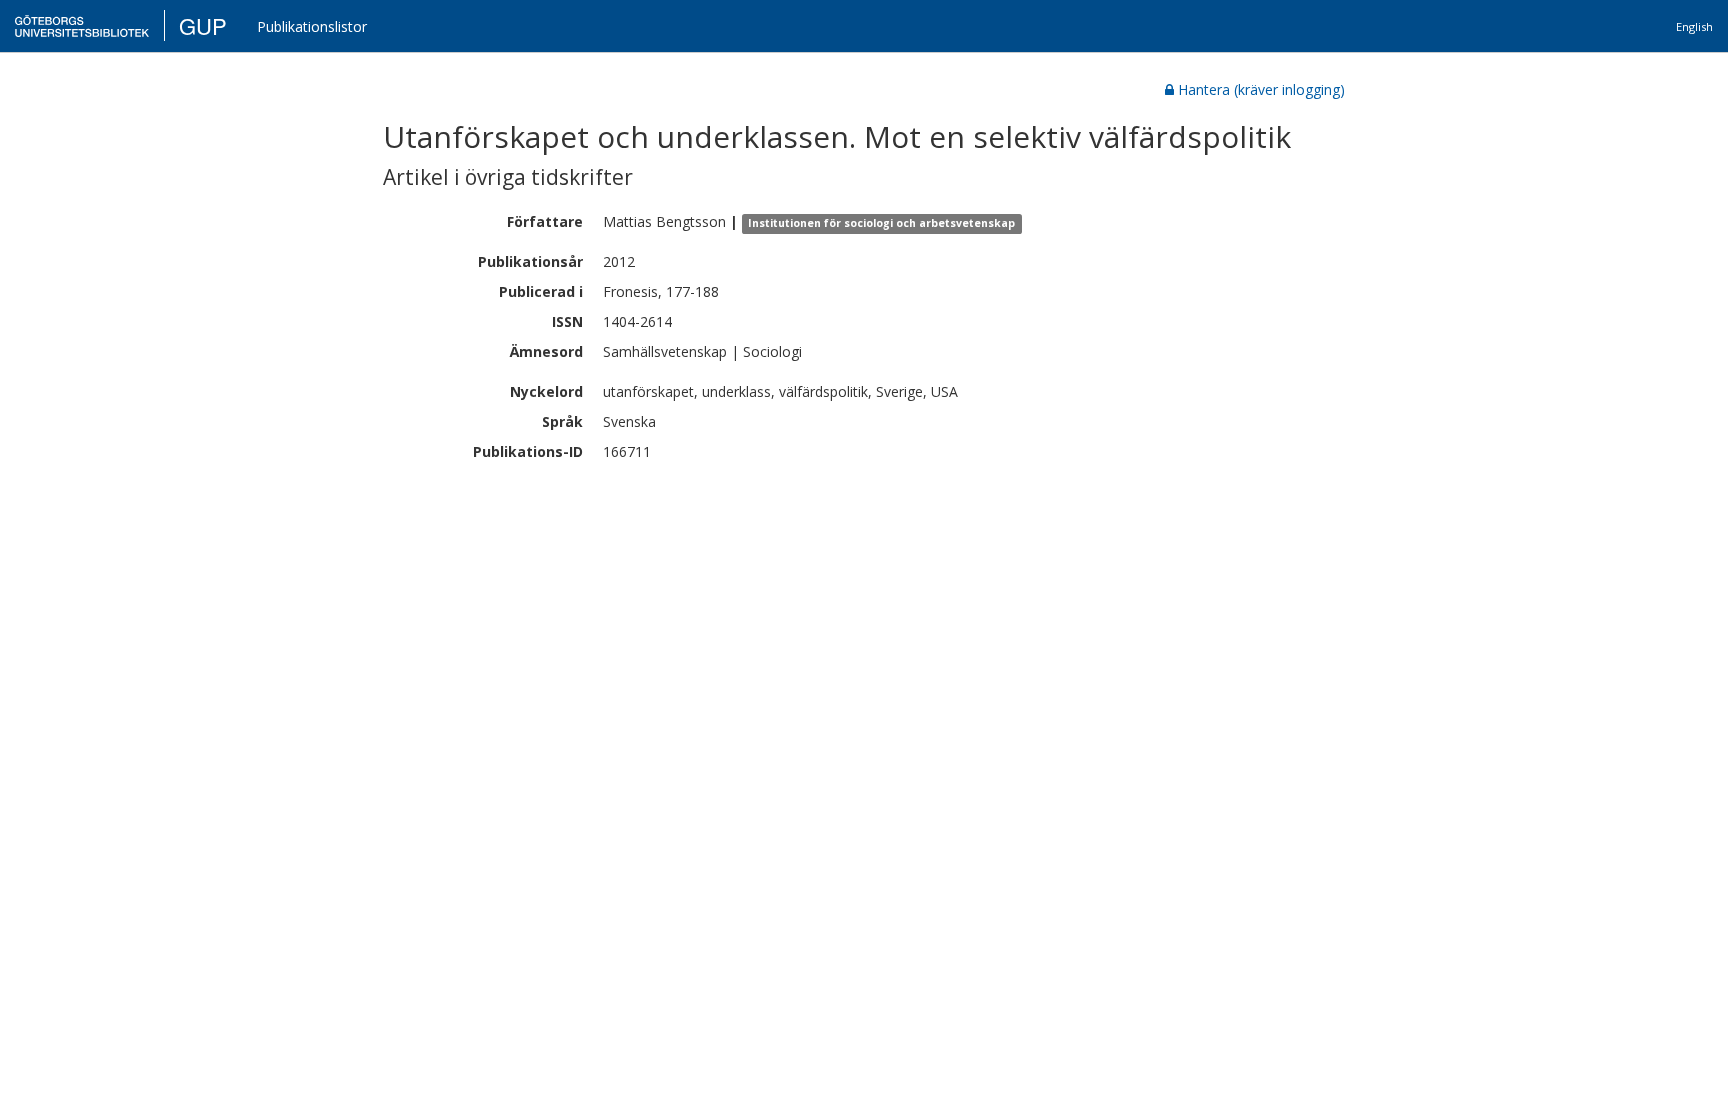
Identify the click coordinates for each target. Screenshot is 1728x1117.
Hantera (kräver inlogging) (1261, 89)
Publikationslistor (312, 26)
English (1694, 26)
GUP (203, 25)
